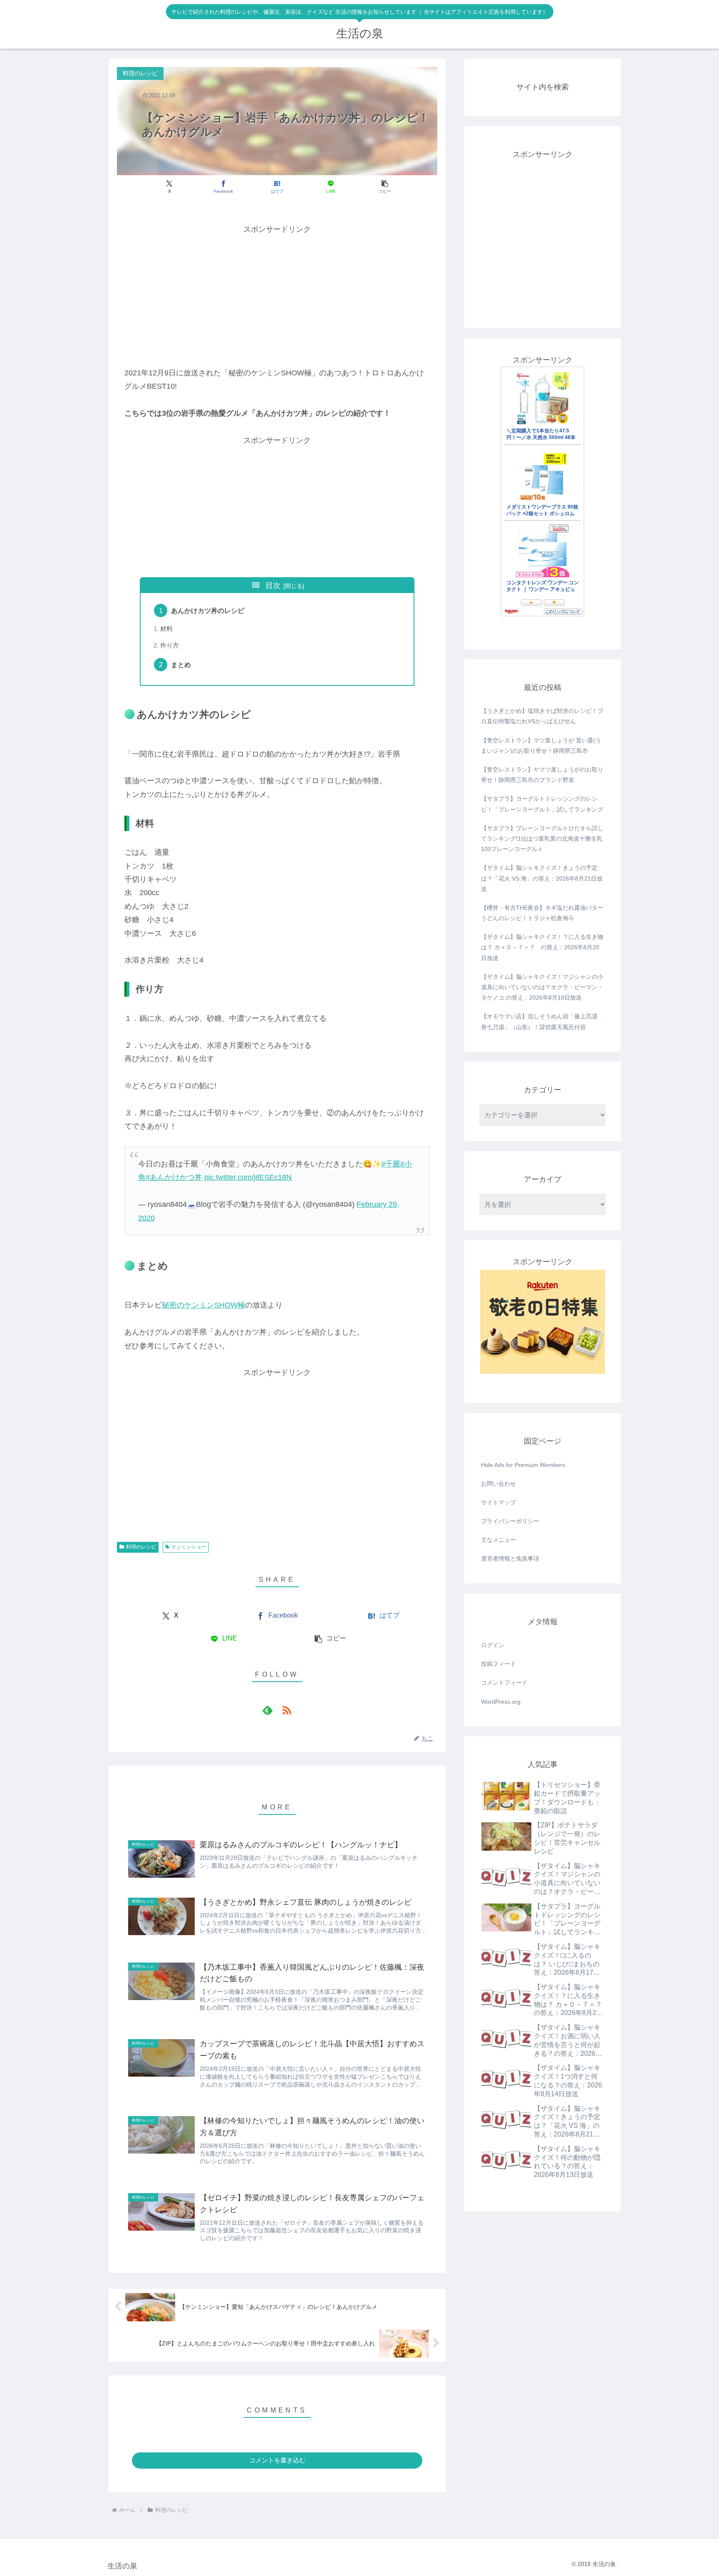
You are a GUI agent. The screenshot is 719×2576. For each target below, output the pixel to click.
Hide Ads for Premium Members (523, 1465)
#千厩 (391, 1164)
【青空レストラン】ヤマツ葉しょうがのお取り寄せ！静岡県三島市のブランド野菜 (542, 775)
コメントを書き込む (277, 2460)
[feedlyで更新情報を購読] (268, 1710)
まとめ (181, 665)
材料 (166, 629)
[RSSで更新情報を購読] (287, 1710)
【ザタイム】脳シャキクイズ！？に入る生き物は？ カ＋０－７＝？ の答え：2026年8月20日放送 (542, 947)
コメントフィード (504, 1683)
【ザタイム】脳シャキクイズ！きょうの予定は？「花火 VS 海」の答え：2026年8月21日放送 (542, 878)
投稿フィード (498, 1664)
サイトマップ (498, 1502)
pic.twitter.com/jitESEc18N (248, 1177)
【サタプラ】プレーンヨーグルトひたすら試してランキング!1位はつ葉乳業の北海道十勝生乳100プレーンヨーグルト (542, 839)
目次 (273, 586)
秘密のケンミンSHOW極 (203, 1305)
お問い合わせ (498, 1484)
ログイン (493, 1645)
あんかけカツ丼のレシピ (208, 610)
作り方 (170, 645)
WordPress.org (501, 1702)
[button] (385, 187)
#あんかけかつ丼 (174, 1177)
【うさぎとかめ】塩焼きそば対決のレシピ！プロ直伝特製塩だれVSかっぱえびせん (542, 716)
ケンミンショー (189, 1547)
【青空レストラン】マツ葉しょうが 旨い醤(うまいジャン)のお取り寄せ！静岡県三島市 (541, 746)
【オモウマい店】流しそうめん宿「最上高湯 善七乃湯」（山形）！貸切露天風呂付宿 (539, 1021)
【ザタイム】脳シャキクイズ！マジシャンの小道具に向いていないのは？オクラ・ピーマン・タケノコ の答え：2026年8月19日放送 (542, 987)
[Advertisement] (277, 295)
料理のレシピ (141, 1547)
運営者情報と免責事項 (510, 1559)
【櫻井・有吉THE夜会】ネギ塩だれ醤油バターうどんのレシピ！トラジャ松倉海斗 (542, 913)
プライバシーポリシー (510, 1521)
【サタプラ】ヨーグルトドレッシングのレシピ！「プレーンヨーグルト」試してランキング (542, 804)
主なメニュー (498, 1540)
